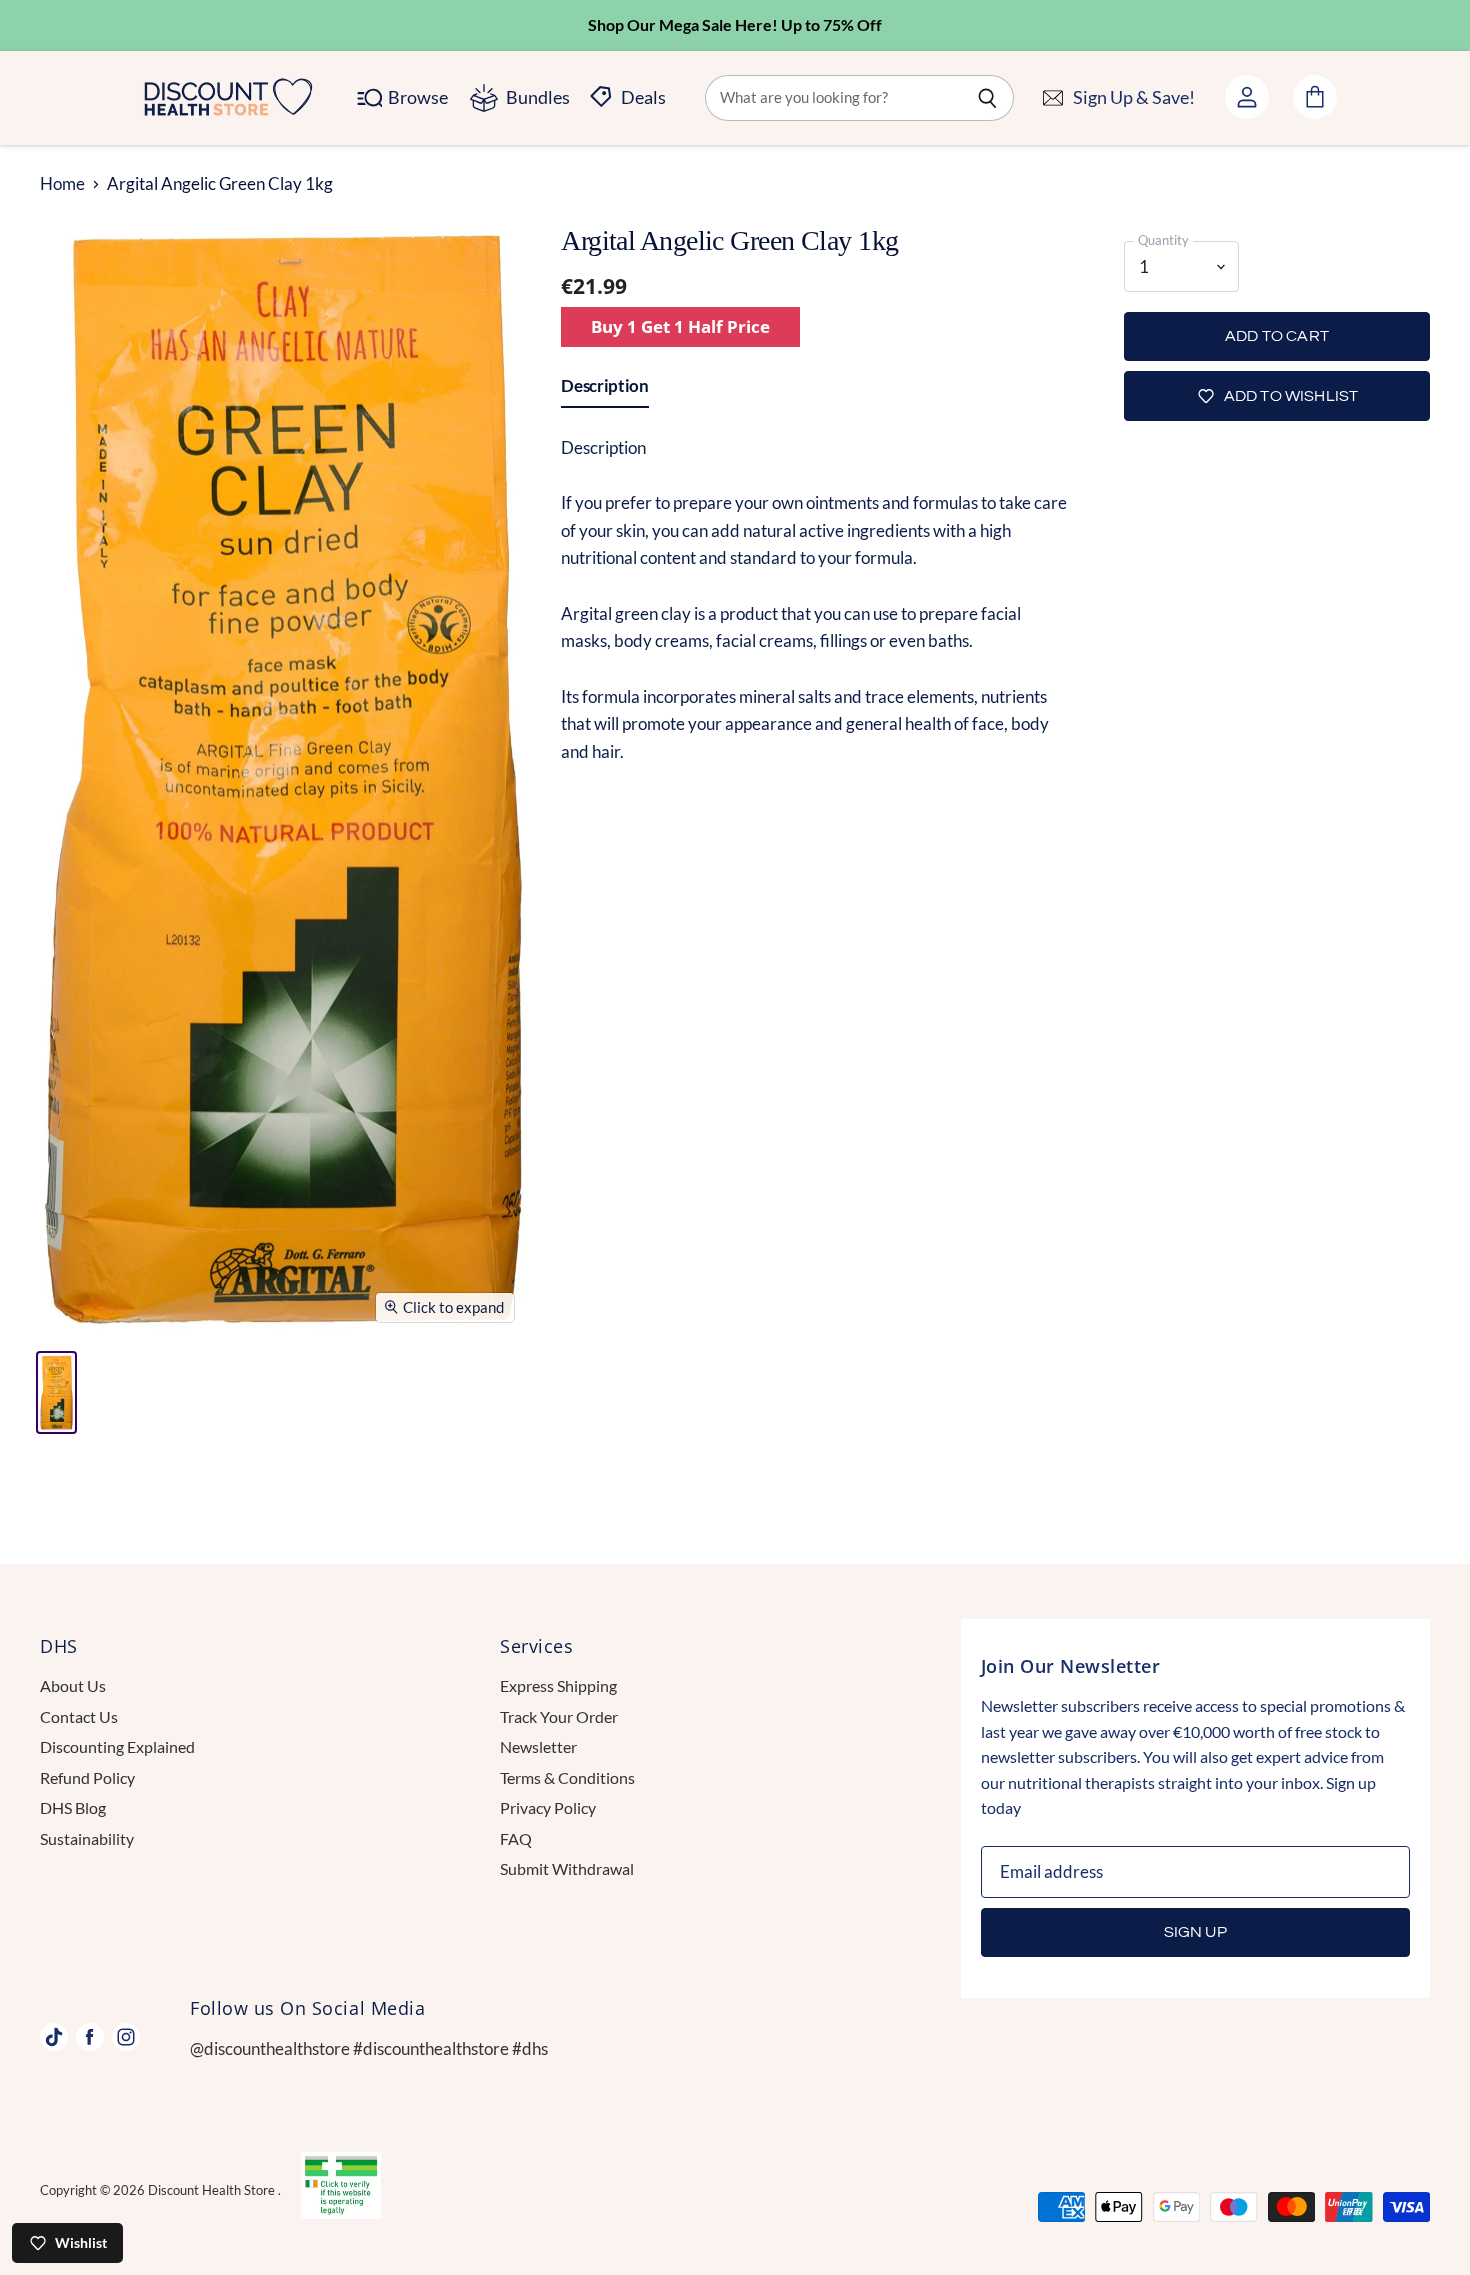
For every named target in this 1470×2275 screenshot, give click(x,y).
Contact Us (79, 1716)
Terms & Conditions (567, 1777)
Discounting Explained (117, 1746)
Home (62, 184)
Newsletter (538, 1746)
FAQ (516, 1838)
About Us (73, 1685)
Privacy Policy (548, 1807)
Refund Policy (87, 1777)
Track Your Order (559, 1716)
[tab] (604, 390)
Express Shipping (558, 1685)
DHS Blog (73, 1807)
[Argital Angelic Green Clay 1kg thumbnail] (56, 1392)
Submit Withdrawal (567, 1868)
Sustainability (87, 1838)
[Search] (987, 98)
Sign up (1195, 1932)
